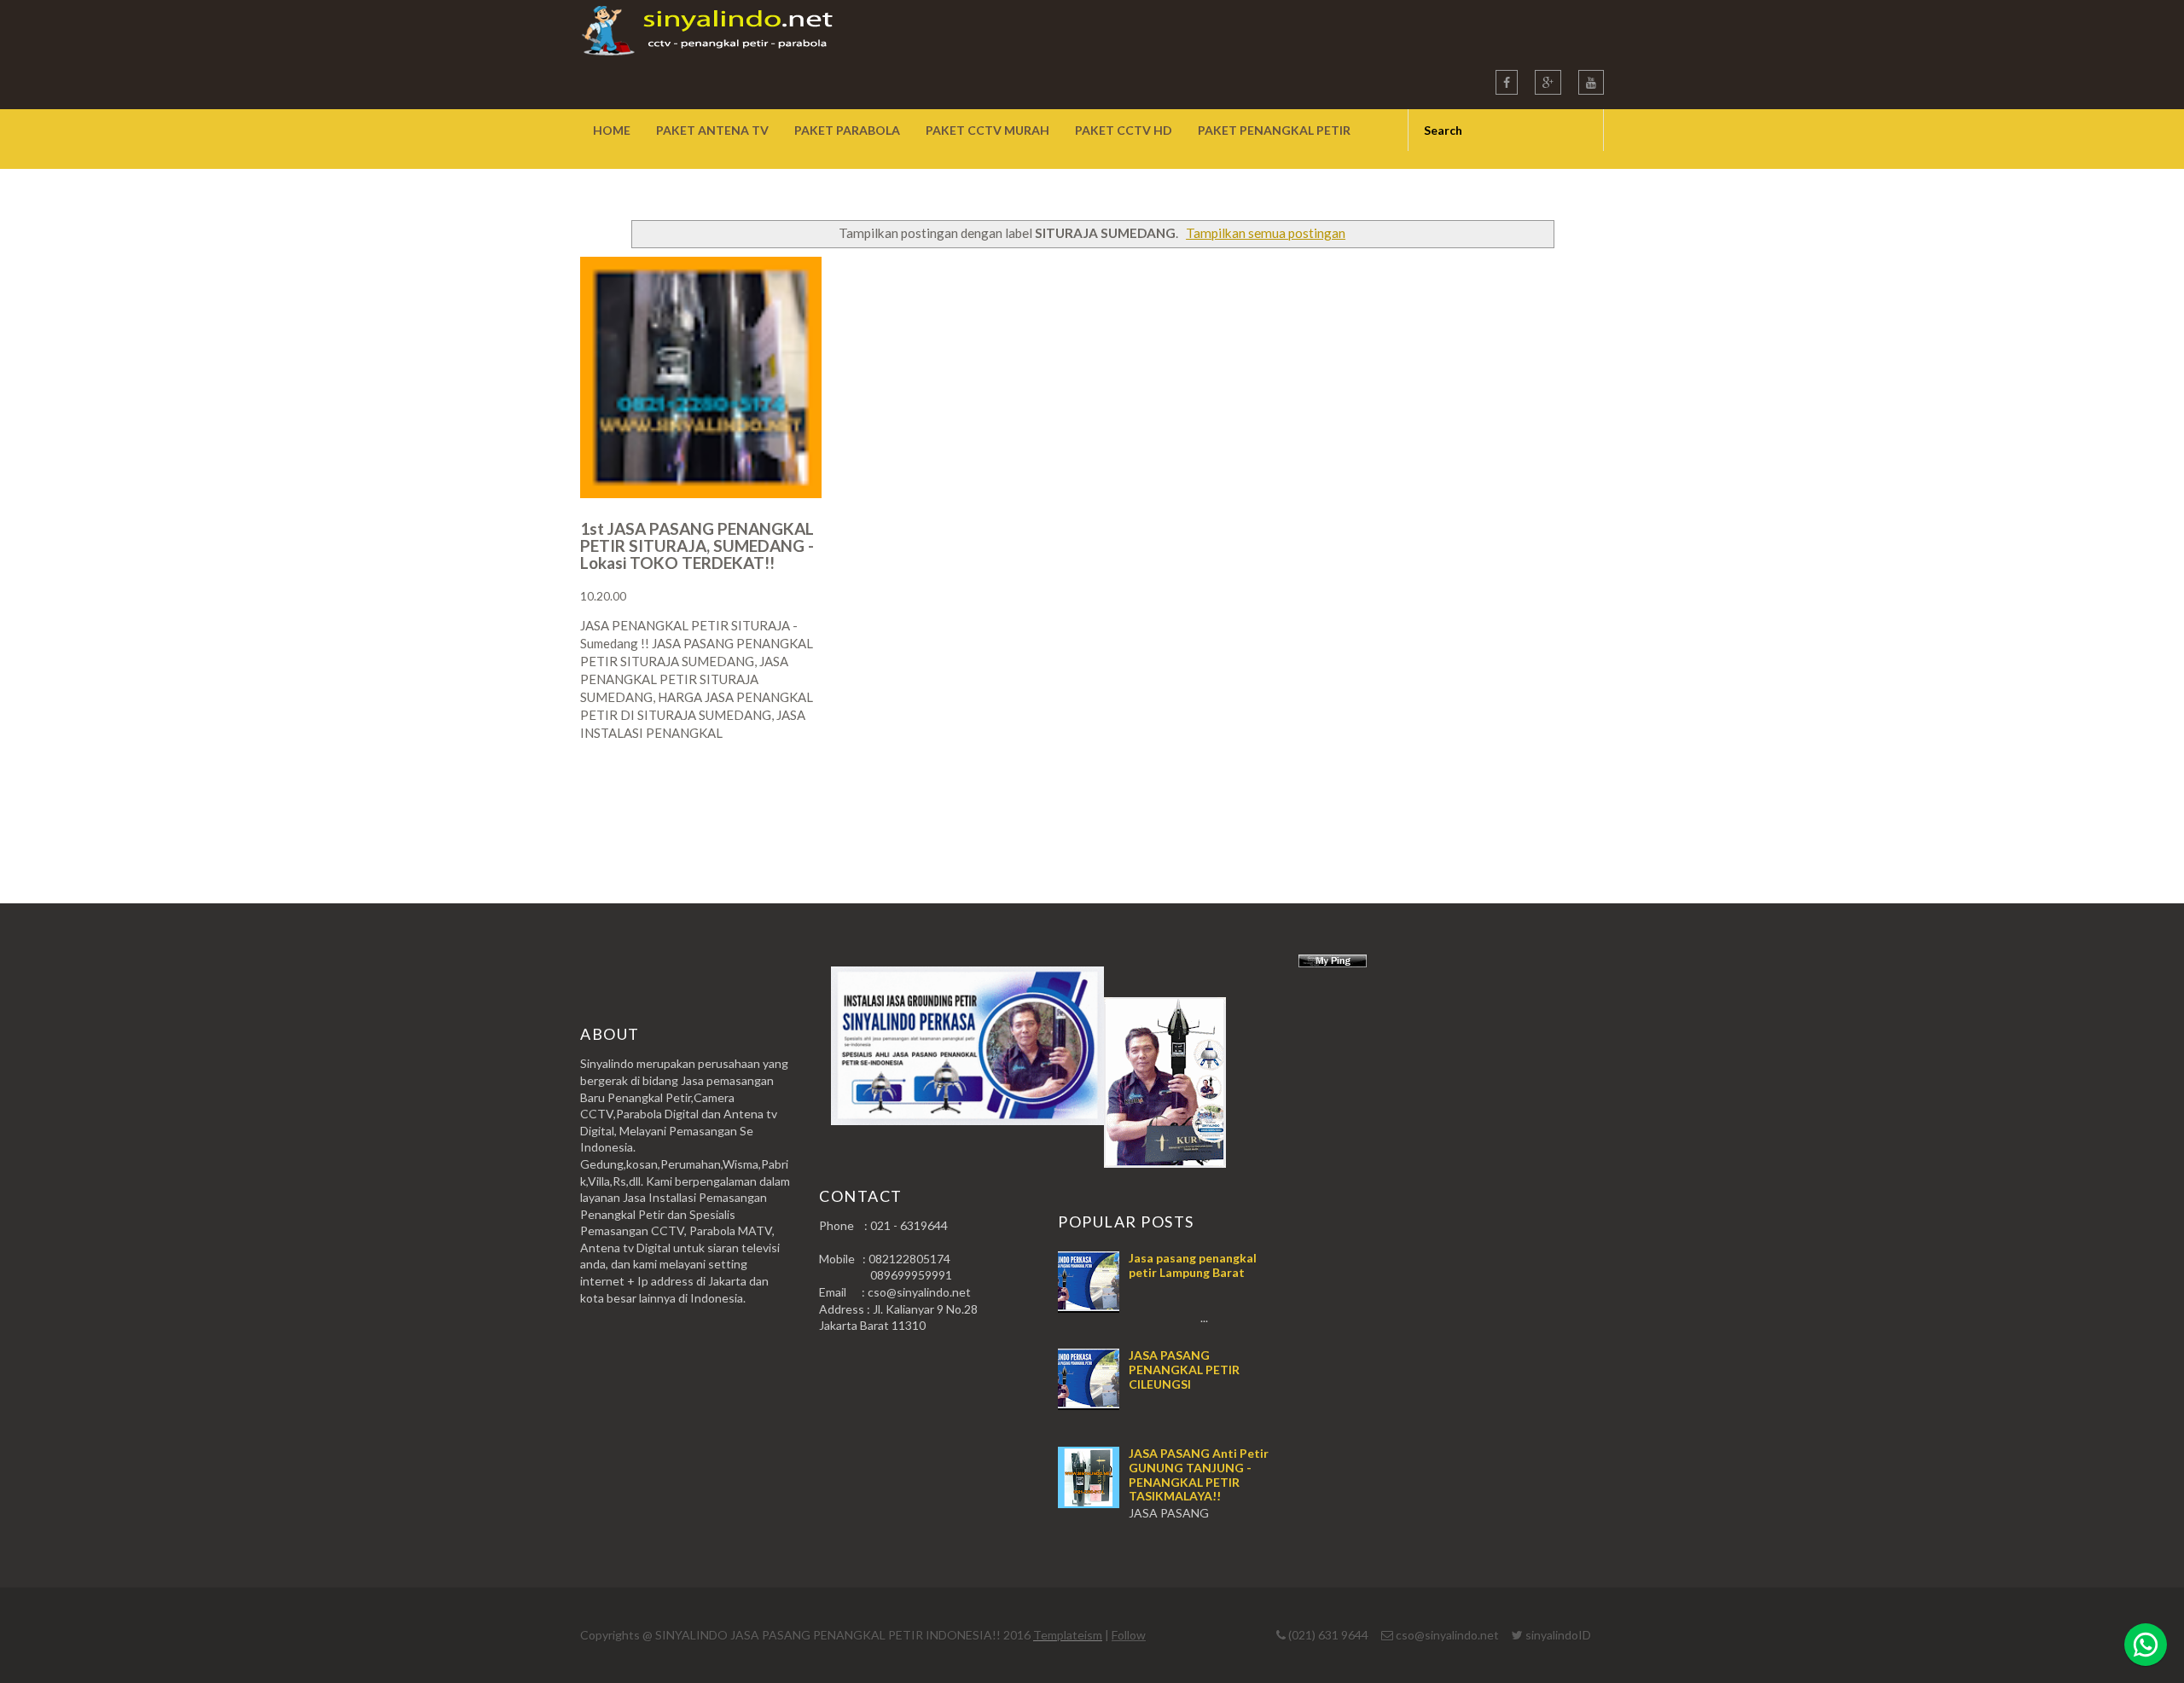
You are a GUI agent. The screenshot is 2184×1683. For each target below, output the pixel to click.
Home (612, 130)
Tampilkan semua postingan (1266, 233)
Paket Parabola (847, 130)
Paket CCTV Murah (987, 130)
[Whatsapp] (2146, 1645)
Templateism (1068, 1635)
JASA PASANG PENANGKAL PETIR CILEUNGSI (1184, 1370)
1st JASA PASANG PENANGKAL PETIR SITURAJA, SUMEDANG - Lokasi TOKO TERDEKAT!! (697, 546)
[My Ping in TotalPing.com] (1333, 963)
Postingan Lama (1517, 800)
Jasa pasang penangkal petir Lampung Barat (1193, 1265)
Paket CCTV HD (1124, 130)
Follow (1129, 1635)
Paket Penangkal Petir (1274, 130)
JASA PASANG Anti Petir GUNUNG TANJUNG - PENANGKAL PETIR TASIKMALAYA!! (1199, 1474)
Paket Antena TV (712, 130)
